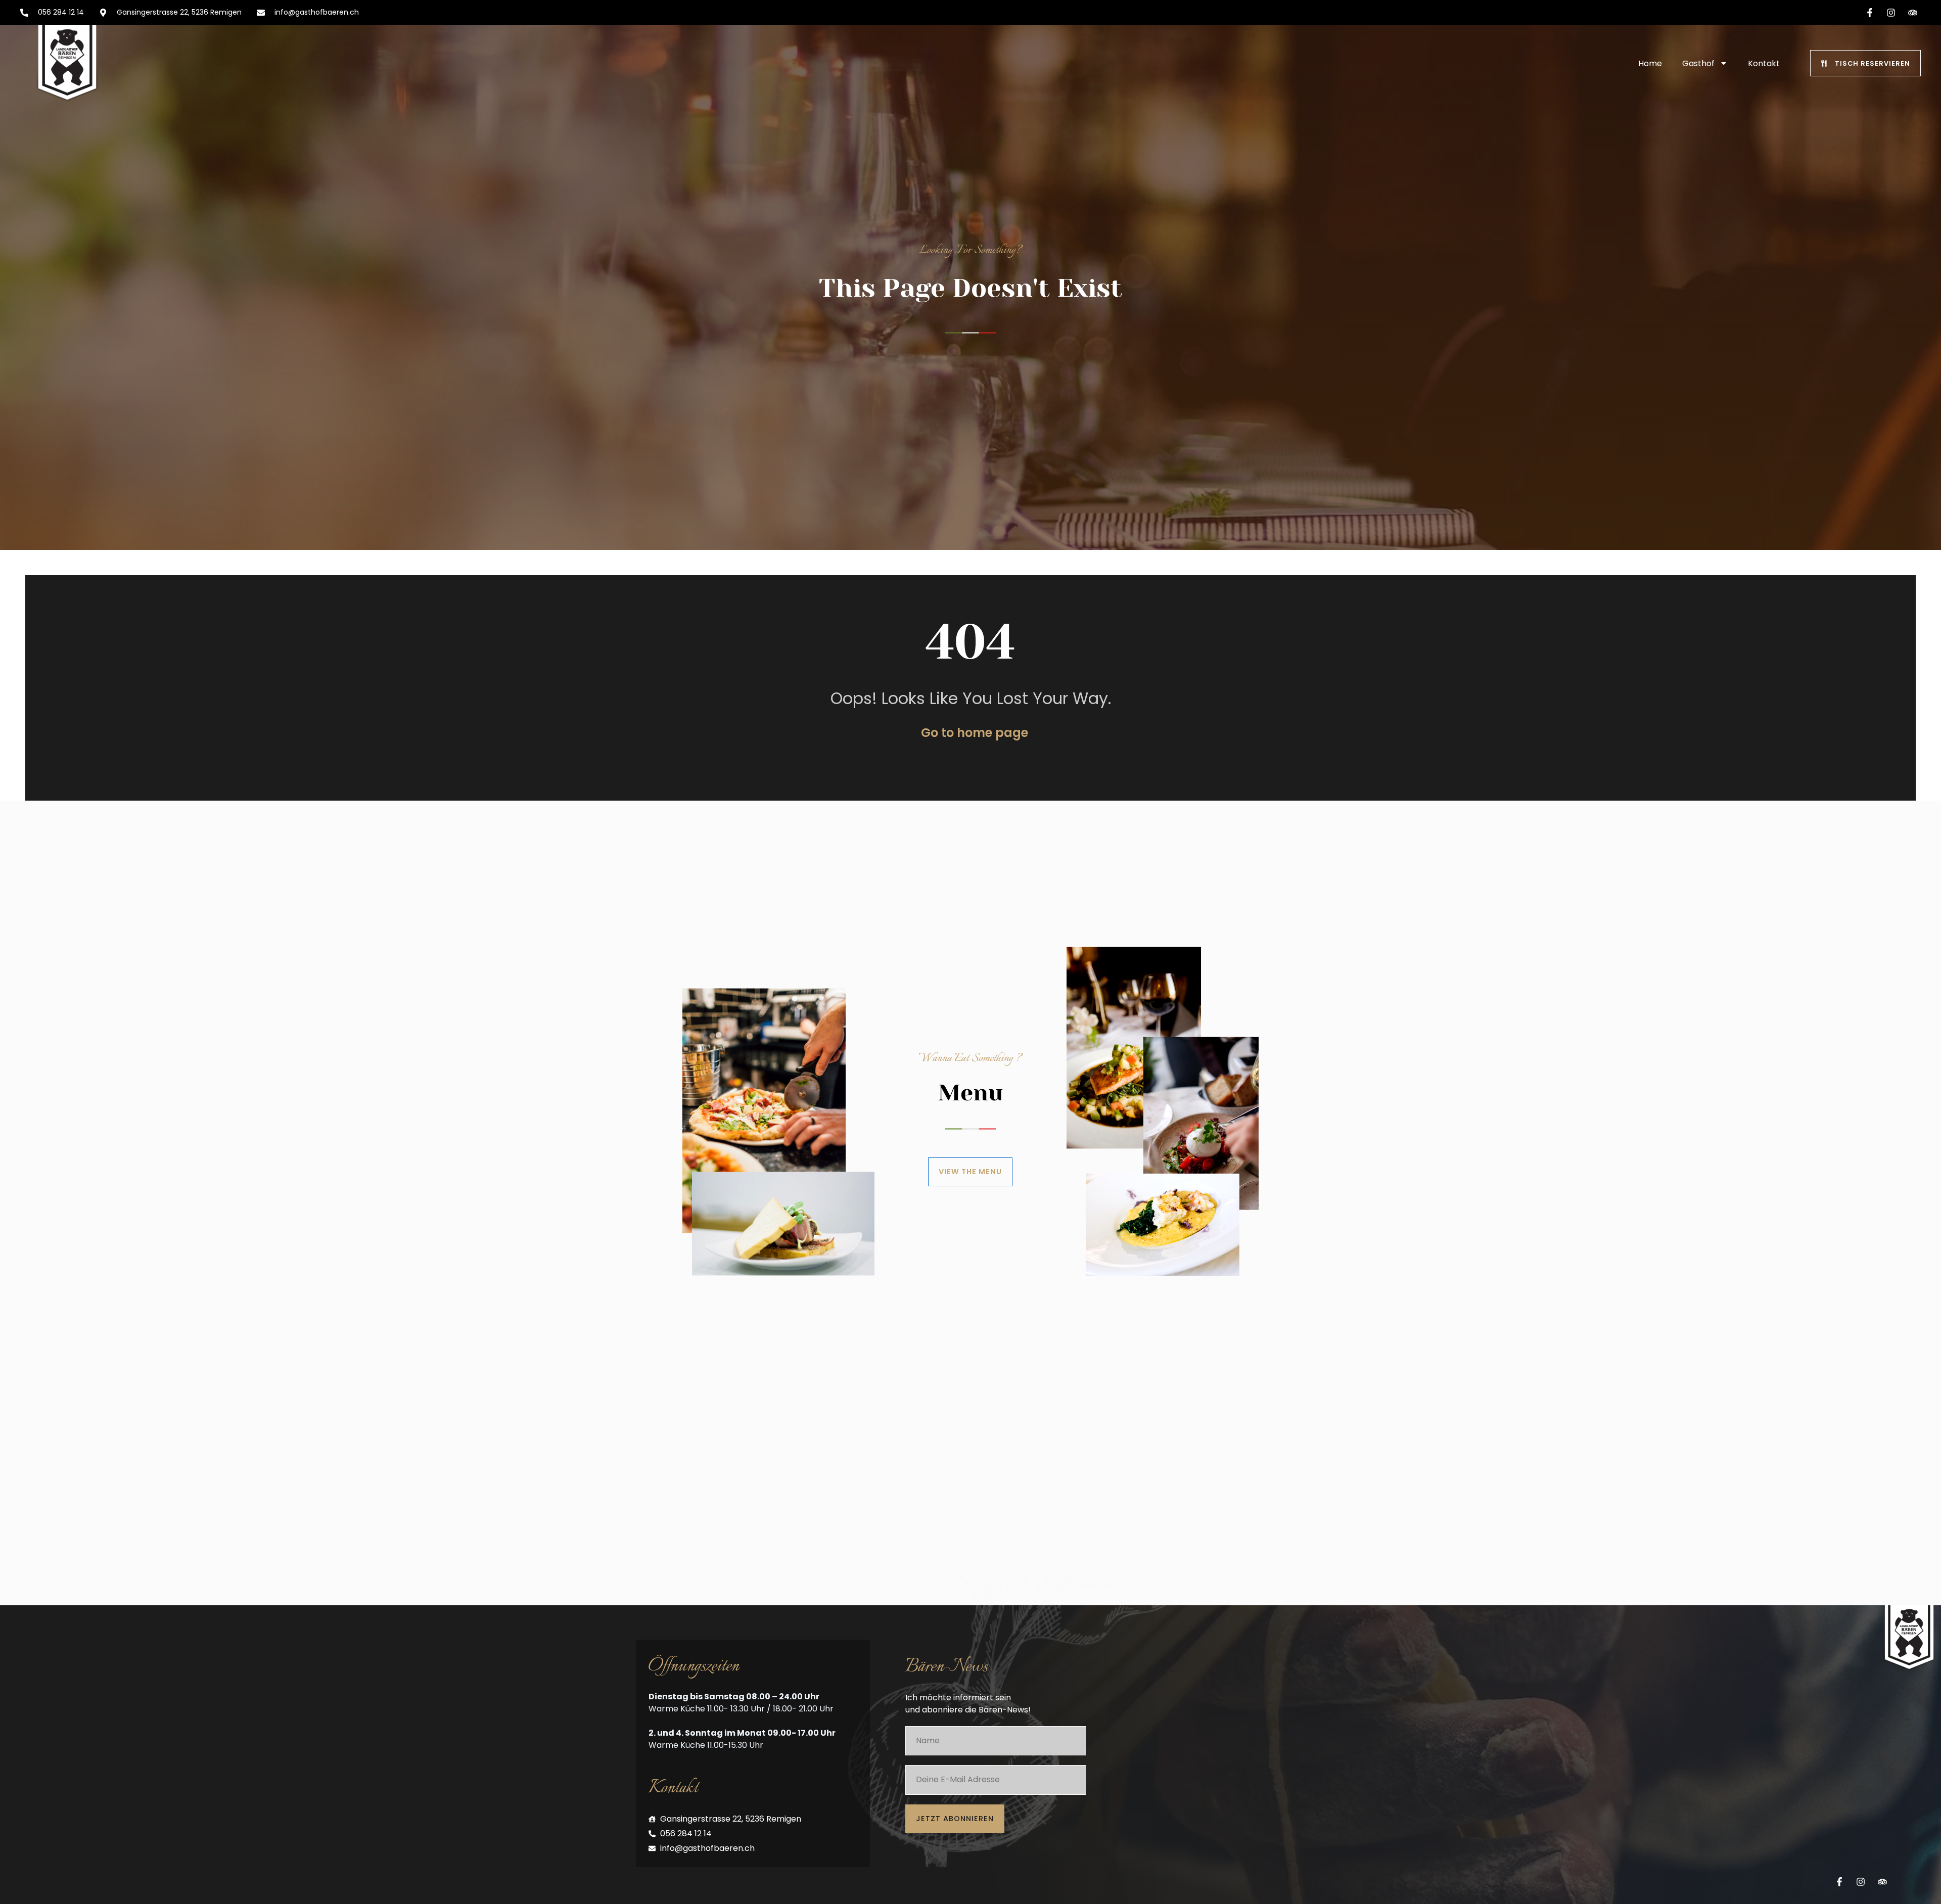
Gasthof (1698, 63)
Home (1650, 63)
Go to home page (975, 733)
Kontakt (1764, 63)
